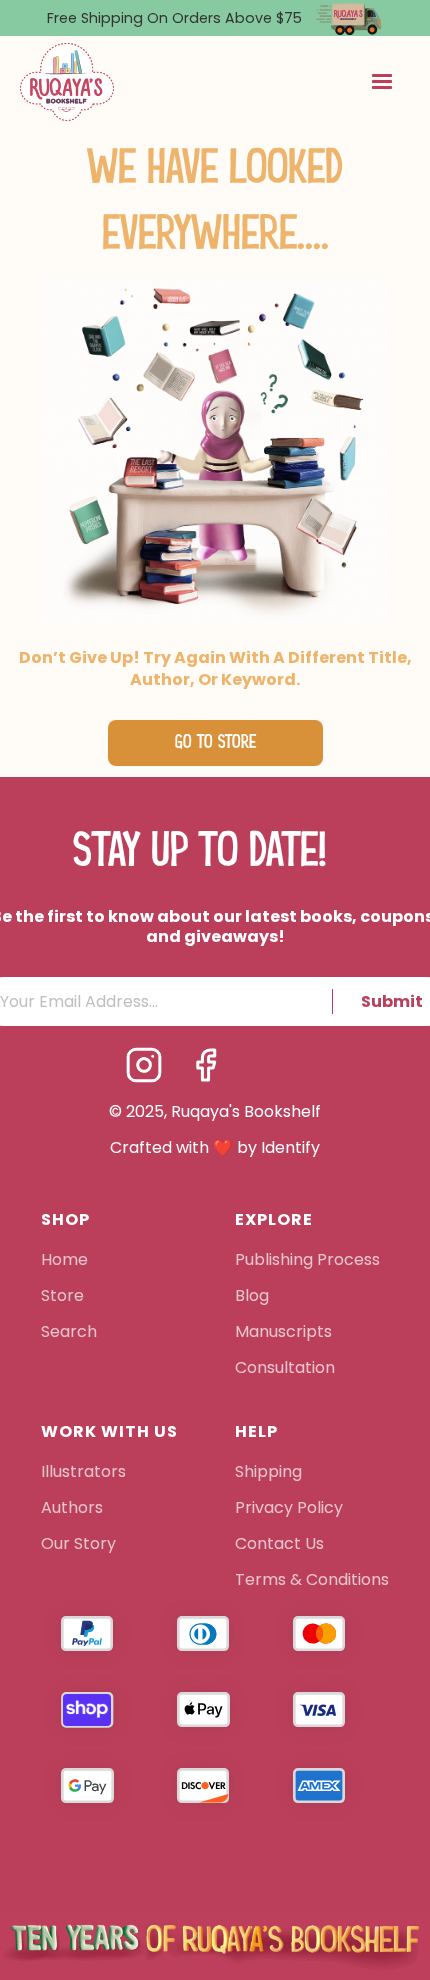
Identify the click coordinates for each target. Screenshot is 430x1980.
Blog (252, 1297)
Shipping (268, 1473)
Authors (72, 1509)
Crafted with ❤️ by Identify (215, 1148)
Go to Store (215, 742)
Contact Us (279, 1545)
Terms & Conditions (312, 1581)
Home (64, 1261)
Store (62, 1297)
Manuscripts (283, 1333)
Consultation (285, 1369)
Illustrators (83, 1473)
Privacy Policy (291, 1509)
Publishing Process (307, 1261)
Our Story (78, 1545)
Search (69, 1333)
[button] (382, 82)
